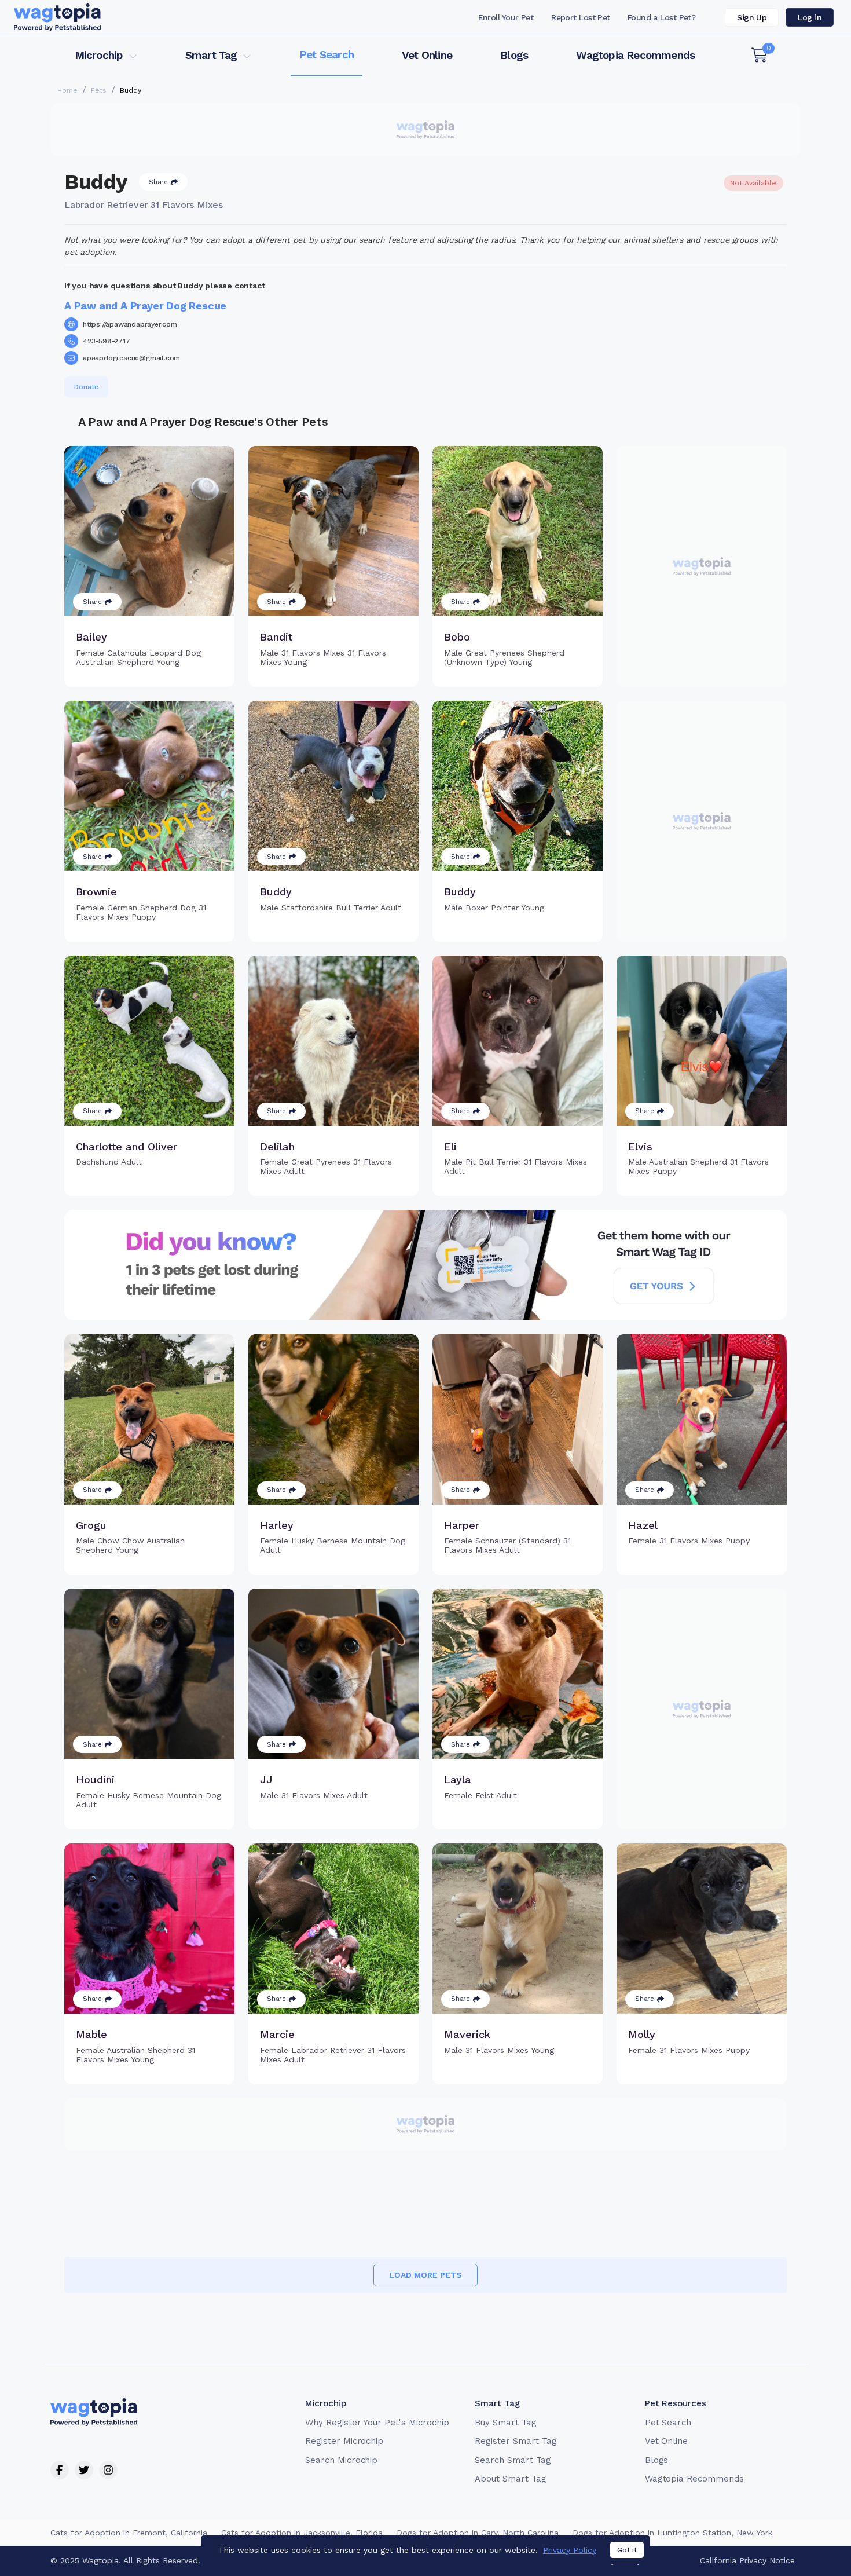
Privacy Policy (570, 2550)
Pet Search (327, 55)
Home (67, 90)
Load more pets (425, 2275)
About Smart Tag (510, 2479)
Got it (627, 2550)
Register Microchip (344, 2441)
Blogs (514, 55)
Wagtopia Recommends (635, 55)
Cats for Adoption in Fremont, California (129, 2533)
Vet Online (427, 55)
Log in (810, 17)
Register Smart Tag (516, 2441)
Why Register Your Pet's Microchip (377, 2423)
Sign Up (752, 17)
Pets (99, 90)
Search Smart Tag (513, 2460)
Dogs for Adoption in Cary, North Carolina (478, 2533)
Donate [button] (86, 387)
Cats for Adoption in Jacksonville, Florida (302, 2533)
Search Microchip (341, 2460)
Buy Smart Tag (505, 2423)
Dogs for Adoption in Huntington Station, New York (672, 2533)
